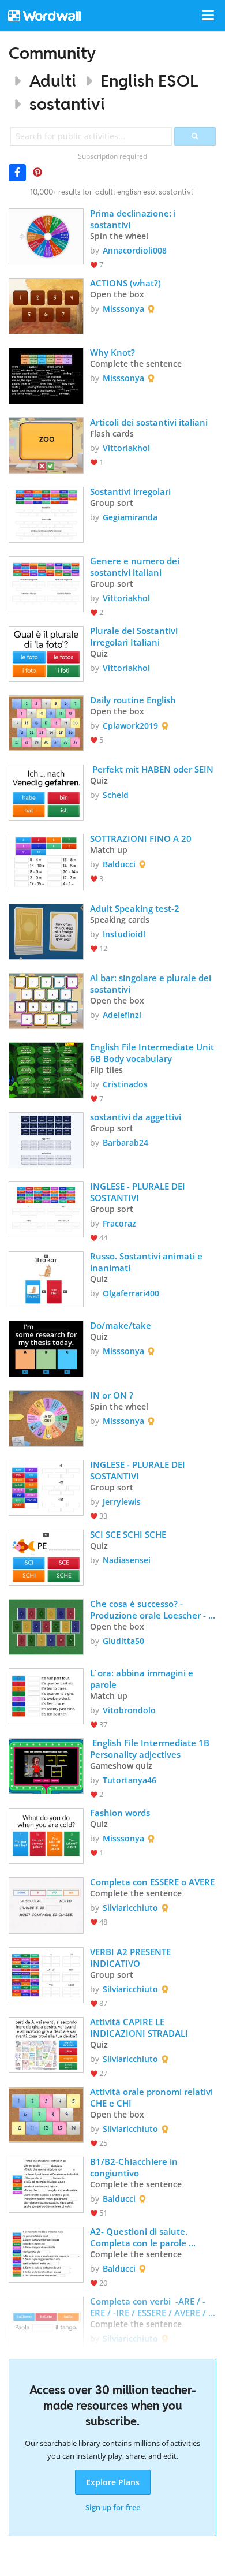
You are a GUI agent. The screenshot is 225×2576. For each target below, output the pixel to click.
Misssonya (123, 309)
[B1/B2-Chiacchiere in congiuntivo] (46, 2184)
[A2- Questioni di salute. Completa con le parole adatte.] (46, 2253)
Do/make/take (121, 1325)
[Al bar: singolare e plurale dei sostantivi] (46, 1000)
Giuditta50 (123, 1641)
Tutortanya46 (130, 1780)
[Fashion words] (46, 1835)
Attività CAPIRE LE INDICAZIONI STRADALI (139, 2027)
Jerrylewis (122, 1502)
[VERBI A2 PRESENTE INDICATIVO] (46, 1974)
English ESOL (149, 81)
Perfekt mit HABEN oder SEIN (152, 769)
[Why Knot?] (46, 374)
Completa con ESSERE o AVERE (152, 1882)
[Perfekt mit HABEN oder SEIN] (46, 791)
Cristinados (125, 1084)
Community (52, 53)
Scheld (116, 795)
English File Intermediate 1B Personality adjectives (151, 1749)
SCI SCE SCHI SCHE (128, 1534)
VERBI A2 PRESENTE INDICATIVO (132, 1958)
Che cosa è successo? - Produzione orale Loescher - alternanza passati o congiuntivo (149, 1609)
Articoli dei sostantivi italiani (149, 422)
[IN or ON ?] (46, 1417)
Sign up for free (113, 2507)
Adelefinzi (122, 1015)
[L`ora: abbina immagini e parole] (46, 1695)
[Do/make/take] (46, 1347)
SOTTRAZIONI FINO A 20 (141, 838)
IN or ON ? (112, 1395)
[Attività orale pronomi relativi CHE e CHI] (46, 2114)
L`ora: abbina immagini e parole (143, 1679)
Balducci (119, 864)
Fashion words (120, 1813)
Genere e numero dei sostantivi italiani (136, 566)
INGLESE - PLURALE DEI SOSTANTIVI (139, 1192)
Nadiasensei (127, 1560)
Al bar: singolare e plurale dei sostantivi (152, 983)
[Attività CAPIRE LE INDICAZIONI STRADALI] (46, 2044)
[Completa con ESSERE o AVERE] (46, 1904)
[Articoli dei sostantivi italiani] (46, 444)
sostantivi (67, 104)
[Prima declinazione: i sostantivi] (46, 235)
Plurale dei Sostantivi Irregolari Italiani (135, 636)
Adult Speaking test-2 (135, 908)
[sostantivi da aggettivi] (46, 1139)
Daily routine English (133, 700)
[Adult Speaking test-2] (46, 931)
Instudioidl (124, 934)
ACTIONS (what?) (125, 283)
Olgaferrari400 (131, 1293)
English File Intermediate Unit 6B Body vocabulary (153, 1053)
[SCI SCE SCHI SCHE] (46, 1557)
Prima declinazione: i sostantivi (134, 219)
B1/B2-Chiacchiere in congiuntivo (135, 2167)
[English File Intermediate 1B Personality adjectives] (46, 1765)
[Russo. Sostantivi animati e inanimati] (46, 1278)
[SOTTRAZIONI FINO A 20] (46, 861)
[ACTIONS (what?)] (46, 305)
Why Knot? (112, 352)
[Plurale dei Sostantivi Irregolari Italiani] (46, 653)
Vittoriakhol (126, 448)
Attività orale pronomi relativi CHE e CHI (153, 2097)
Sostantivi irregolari (133, 491)
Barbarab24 (125, 1142)
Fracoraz (119, 1223)
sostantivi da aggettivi (136, 1117)
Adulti (53, 81)
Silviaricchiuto (130, 1908)
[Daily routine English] (46, 722)
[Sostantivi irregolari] (46, 514)
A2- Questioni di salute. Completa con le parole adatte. (140, 2237)
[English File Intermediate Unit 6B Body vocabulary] (46, 1069)
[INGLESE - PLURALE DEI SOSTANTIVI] (46, 1208)
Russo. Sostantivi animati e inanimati (147, 1262)
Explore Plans (113, 2482)
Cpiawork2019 (130, 726)
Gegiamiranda (130, 517)
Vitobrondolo (129, 1710)
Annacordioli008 (135, 250)
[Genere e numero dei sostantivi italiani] (46, 583)
